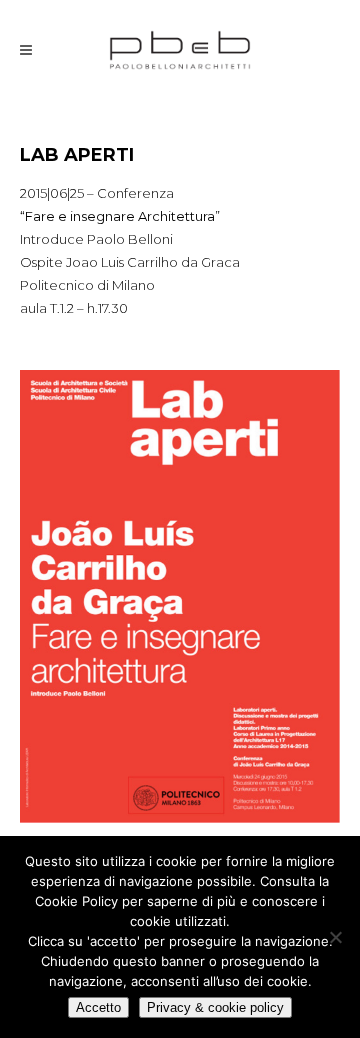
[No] (335, 937)
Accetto (98, 1007)
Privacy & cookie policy (215, 1007)
